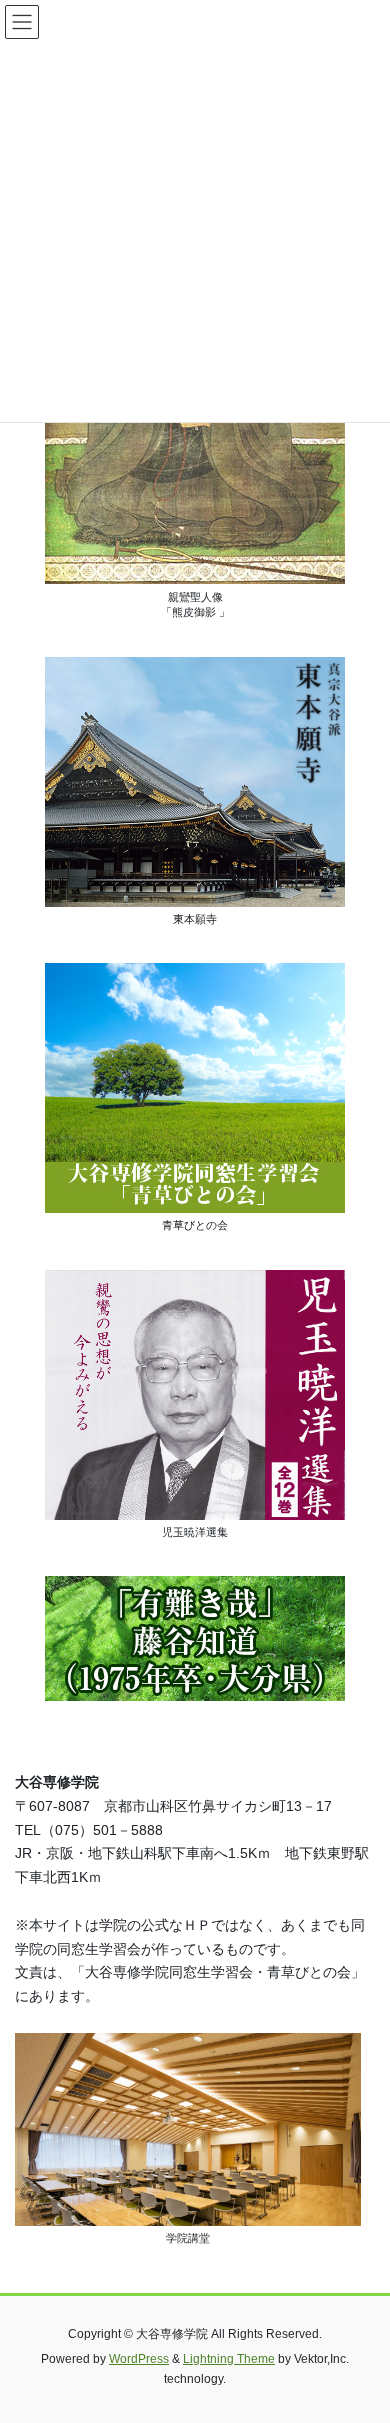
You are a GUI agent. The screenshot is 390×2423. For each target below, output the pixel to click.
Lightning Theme (229, 2359)
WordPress (139, 2359)
